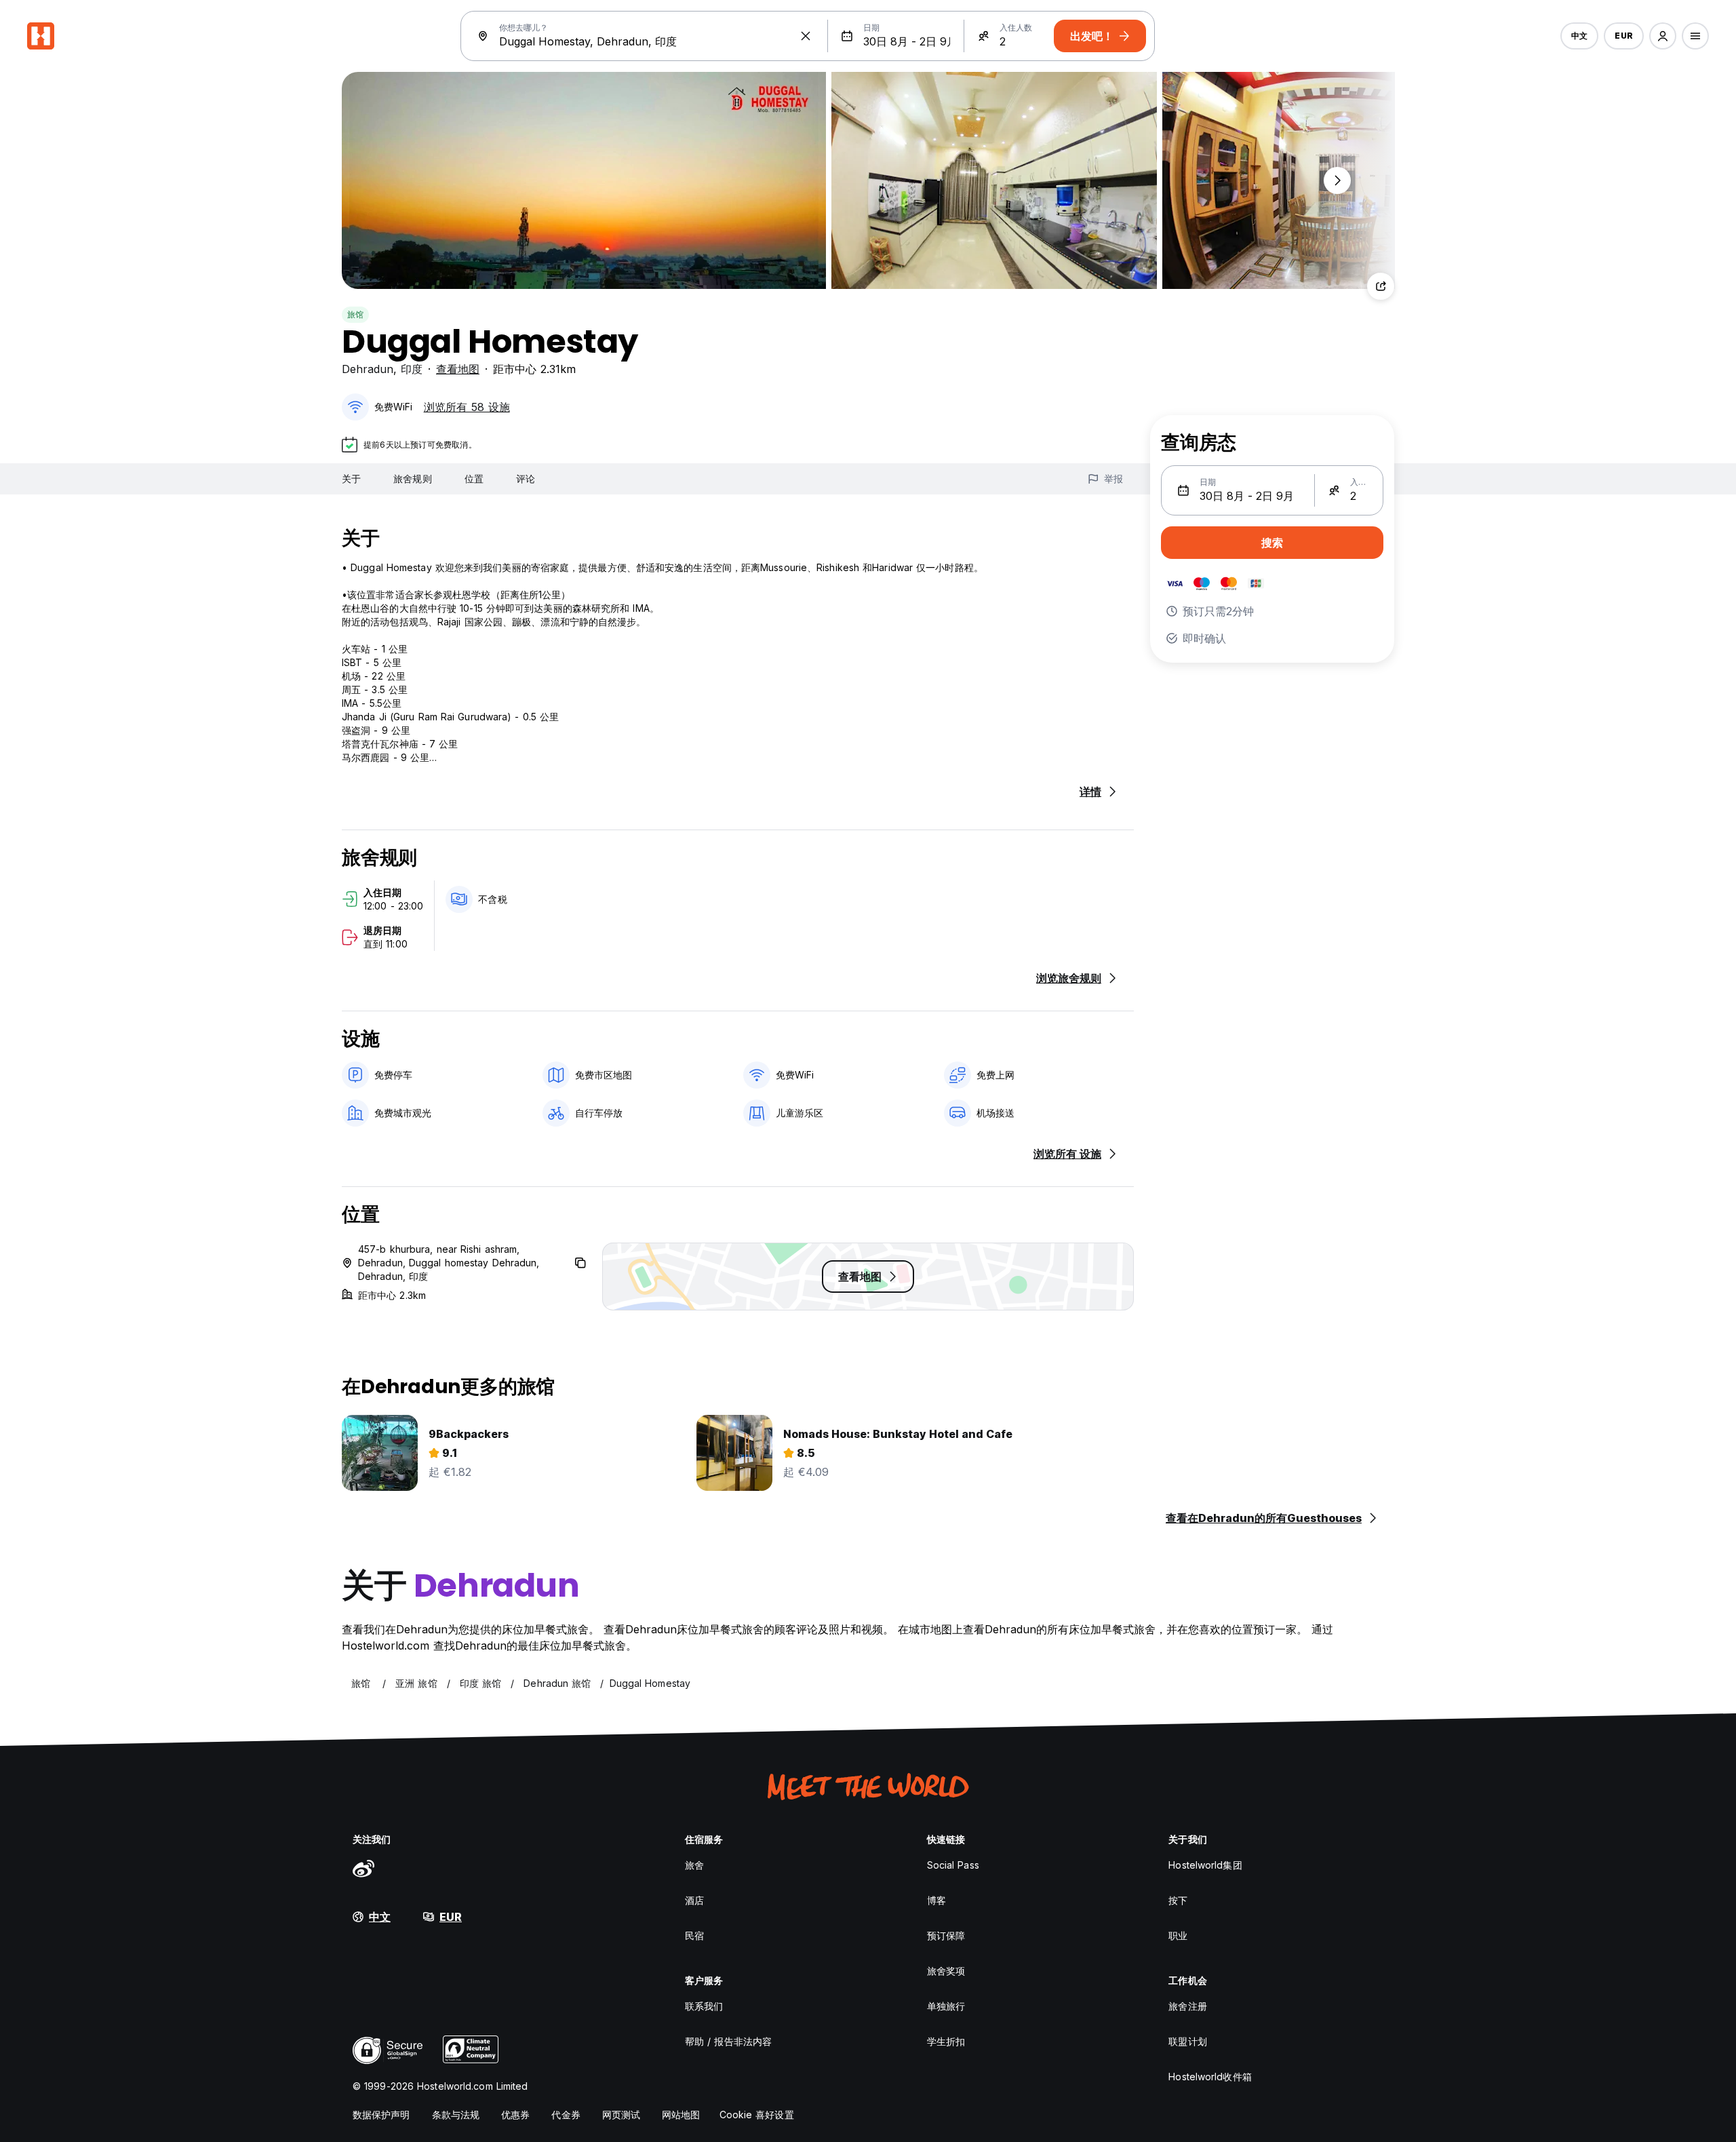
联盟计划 (1187, 2041)
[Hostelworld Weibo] (363, 1868)
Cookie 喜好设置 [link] (757, 2115)
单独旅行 (946, 2006)
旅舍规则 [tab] (412, 479)
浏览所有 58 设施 (467, 407)
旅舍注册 (1187, 2006)
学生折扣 (946, 2041)
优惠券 (515, 2115)
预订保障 (946, 1935)
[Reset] (806, 36)
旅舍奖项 (946, 1971)
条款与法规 (456, 2115)
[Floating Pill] (1337, 180)
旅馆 (355, 314)
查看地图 (458, 369)
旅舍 (694, 1865)
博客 (936, 1900)
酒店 (694, 1900)
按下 (1178, 1900)
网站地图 (681, 2115)
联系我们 (704, 2006)
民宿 (694, 1935)
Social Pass (953, 1865)
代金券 (566, 2115)
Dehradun (368, 369)
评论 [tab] (526, 479)
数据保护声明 (381, 2115)
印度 (412, 369)
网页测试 (621, 2115)
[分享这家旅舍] (1381, 286)
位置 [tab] (474, 479)
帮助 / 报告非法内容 (728, 2041)
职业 (1178, 1935)
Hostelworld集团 (1205, 1865)
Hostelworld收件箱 (1210, 2077)
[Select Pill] (1663, 36)
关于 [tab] (351, 479)
